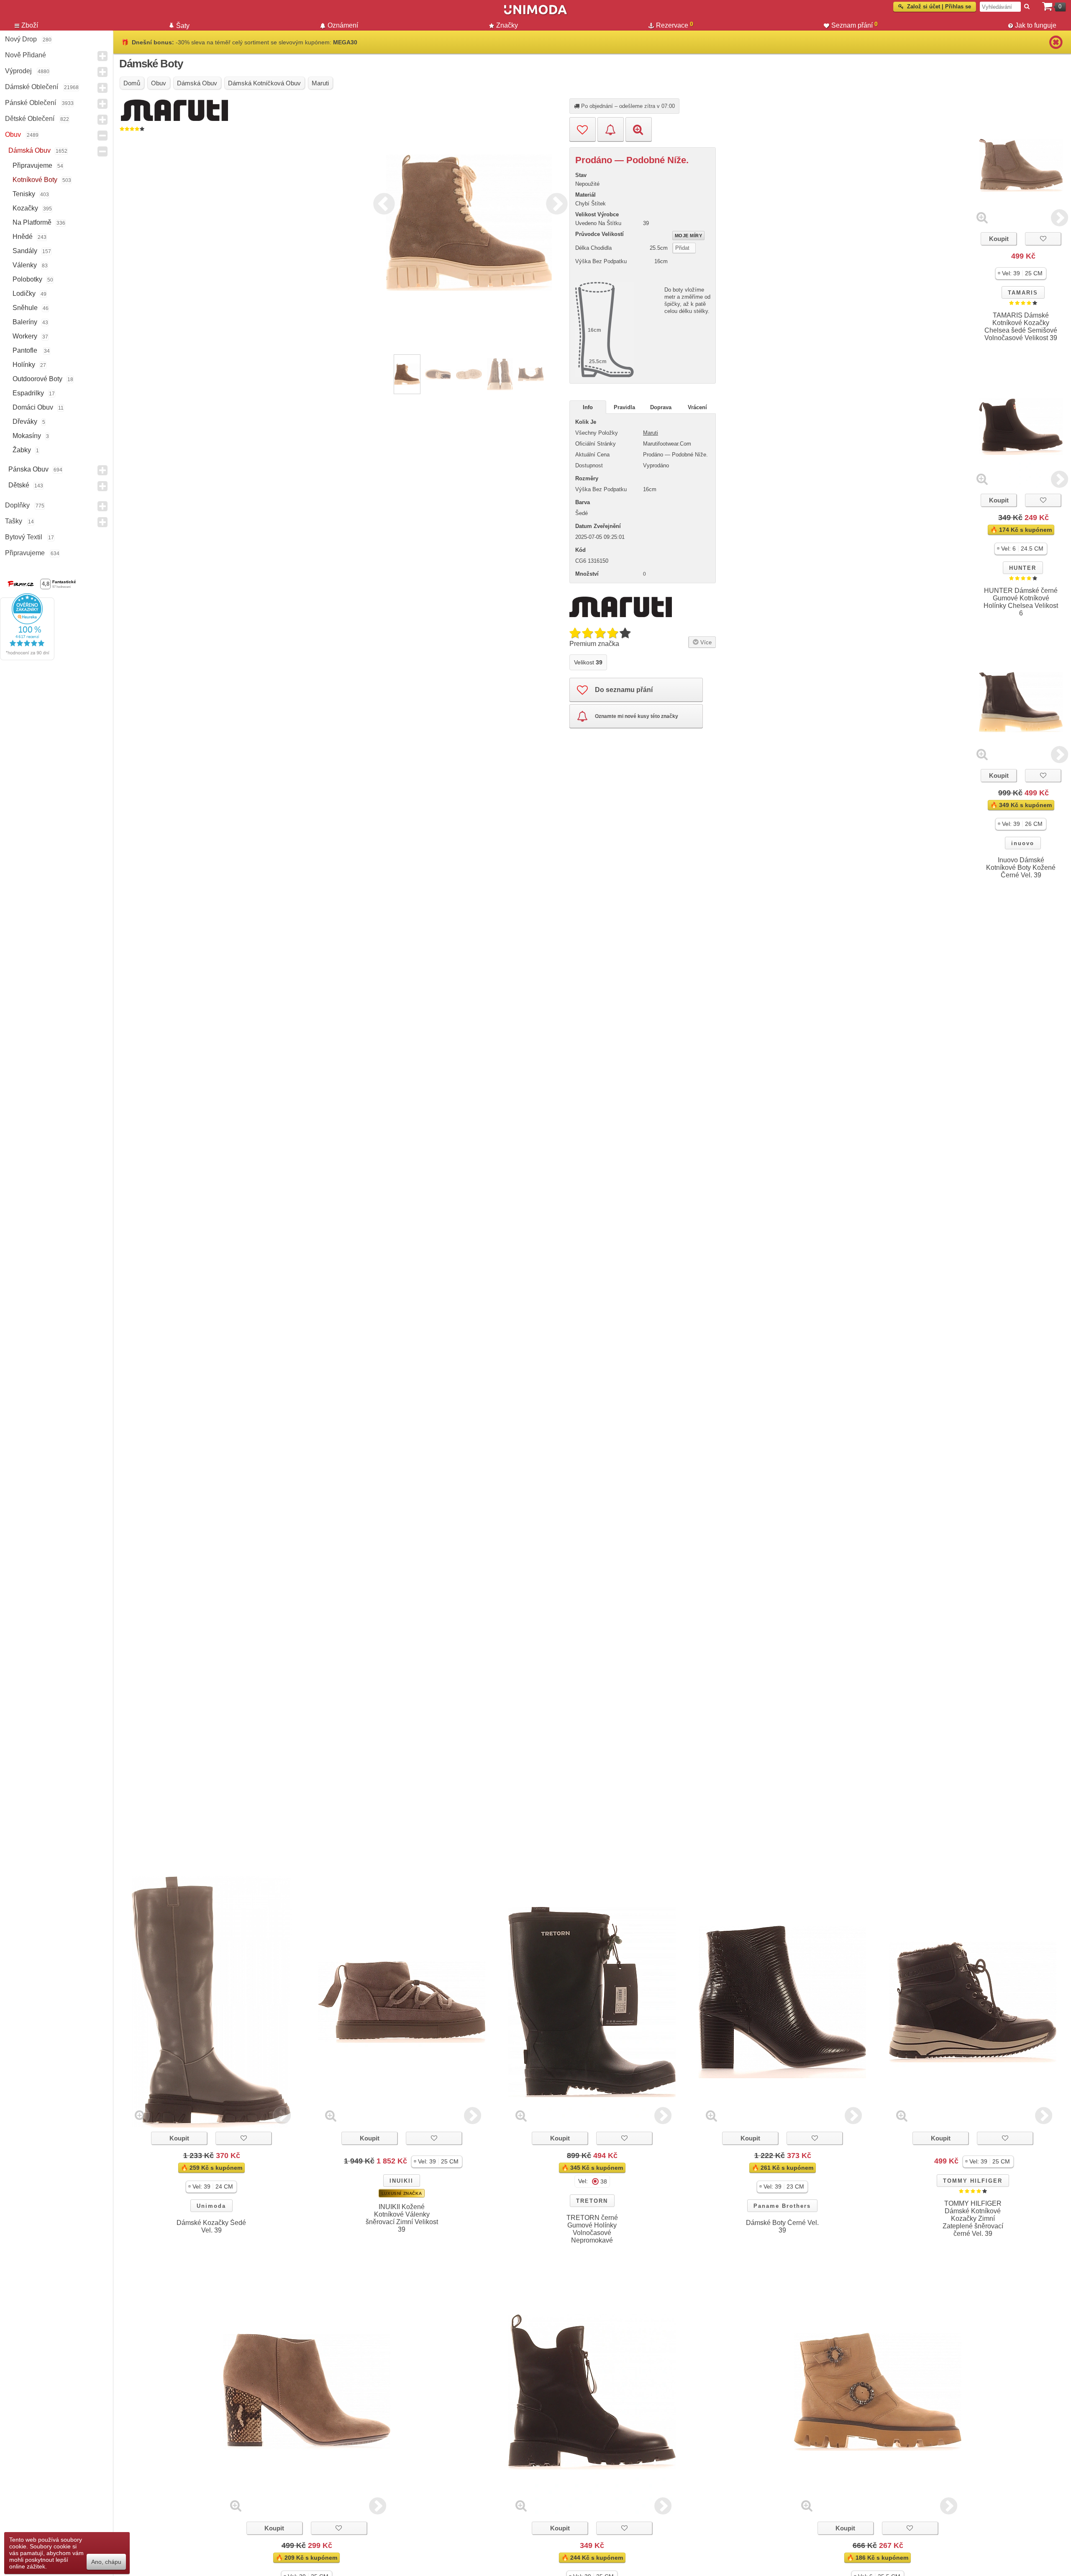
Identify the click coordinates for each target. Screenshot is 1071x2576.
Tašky (14, 521)
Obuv (13, 135)
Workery (25, 336)
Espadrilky (28, 393)
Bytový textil (24, 537)
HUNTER (1023, 568)
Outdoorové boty (37, 379)
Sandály (25, 251)
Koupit (999, 239)
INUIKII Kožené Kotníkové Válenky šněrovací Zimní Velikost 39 (402, 2218)
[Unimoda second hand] (535, 13)
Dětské (19, 485)
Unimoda (211, 2206)
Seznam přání (854, 25)
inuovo (1023, 843)
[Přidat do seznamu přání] (583, 129)
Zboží (30, 25)
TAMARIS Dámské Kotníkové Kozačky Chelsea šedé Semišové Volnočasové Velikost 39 (1021, 327)
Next (555, 202)
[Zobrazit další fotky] (1059, 217)
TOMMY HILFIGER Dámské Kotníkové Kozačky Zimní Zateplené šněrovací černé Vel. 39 (973, 2218)
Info (588, 407)
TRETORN (592, 2201)
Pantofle (26, 350)
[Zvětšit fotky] (982, 217)
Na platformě (32, 222)
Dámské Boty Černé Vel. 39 (782, 2226)
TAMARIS (1023, 293)
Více (705, 642)
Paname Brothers (782, 2206)
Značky (507, 25)
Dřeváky (25, 422)
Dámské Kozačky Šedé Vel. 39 (211, 2226)
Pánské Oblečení (31, 103)
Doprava (661, 407)
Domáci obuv (33, 407)
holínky (24, 365)
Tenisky (24, 194)
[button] (1021, 273)
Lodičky (24, 293)
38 (604, 2181)
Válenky (25, 265)
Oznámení (343, 25)
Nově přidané (26, 55)
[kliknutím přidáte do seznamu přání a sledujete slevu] (1043, 239)
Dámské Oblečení (32, 87)
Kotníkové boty (35, 180)
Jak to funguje (1036, 25)
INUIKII (401, 2181)
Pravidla (624, 407)
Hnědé (23, 237)
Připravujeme (32, 165)
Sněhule (25, 308)
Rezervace (675, 25)
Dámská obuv (29, 150)
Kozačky (25, 208)
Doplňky (17, 505)
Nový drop (21, 39)
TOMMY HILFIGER (973, 2181)
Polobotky (27, 279)
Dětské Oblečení (30, 119)
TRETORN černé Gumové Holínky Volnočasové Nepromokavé (592, 2229)
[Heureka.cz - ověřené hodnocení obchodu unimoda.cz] (27, 658)
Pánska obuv (28, 469)
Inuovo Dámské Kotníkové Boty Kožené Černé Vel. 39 (1021, 868)
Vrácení (697, 407)
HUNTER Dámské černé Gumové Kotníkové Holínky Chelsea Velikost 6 (1021, 602)
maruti (651, 433)
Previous (382, 202)
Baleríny (25, 322)
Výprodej (18, 71)
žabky (22, 450)
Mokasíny (27, 436)
